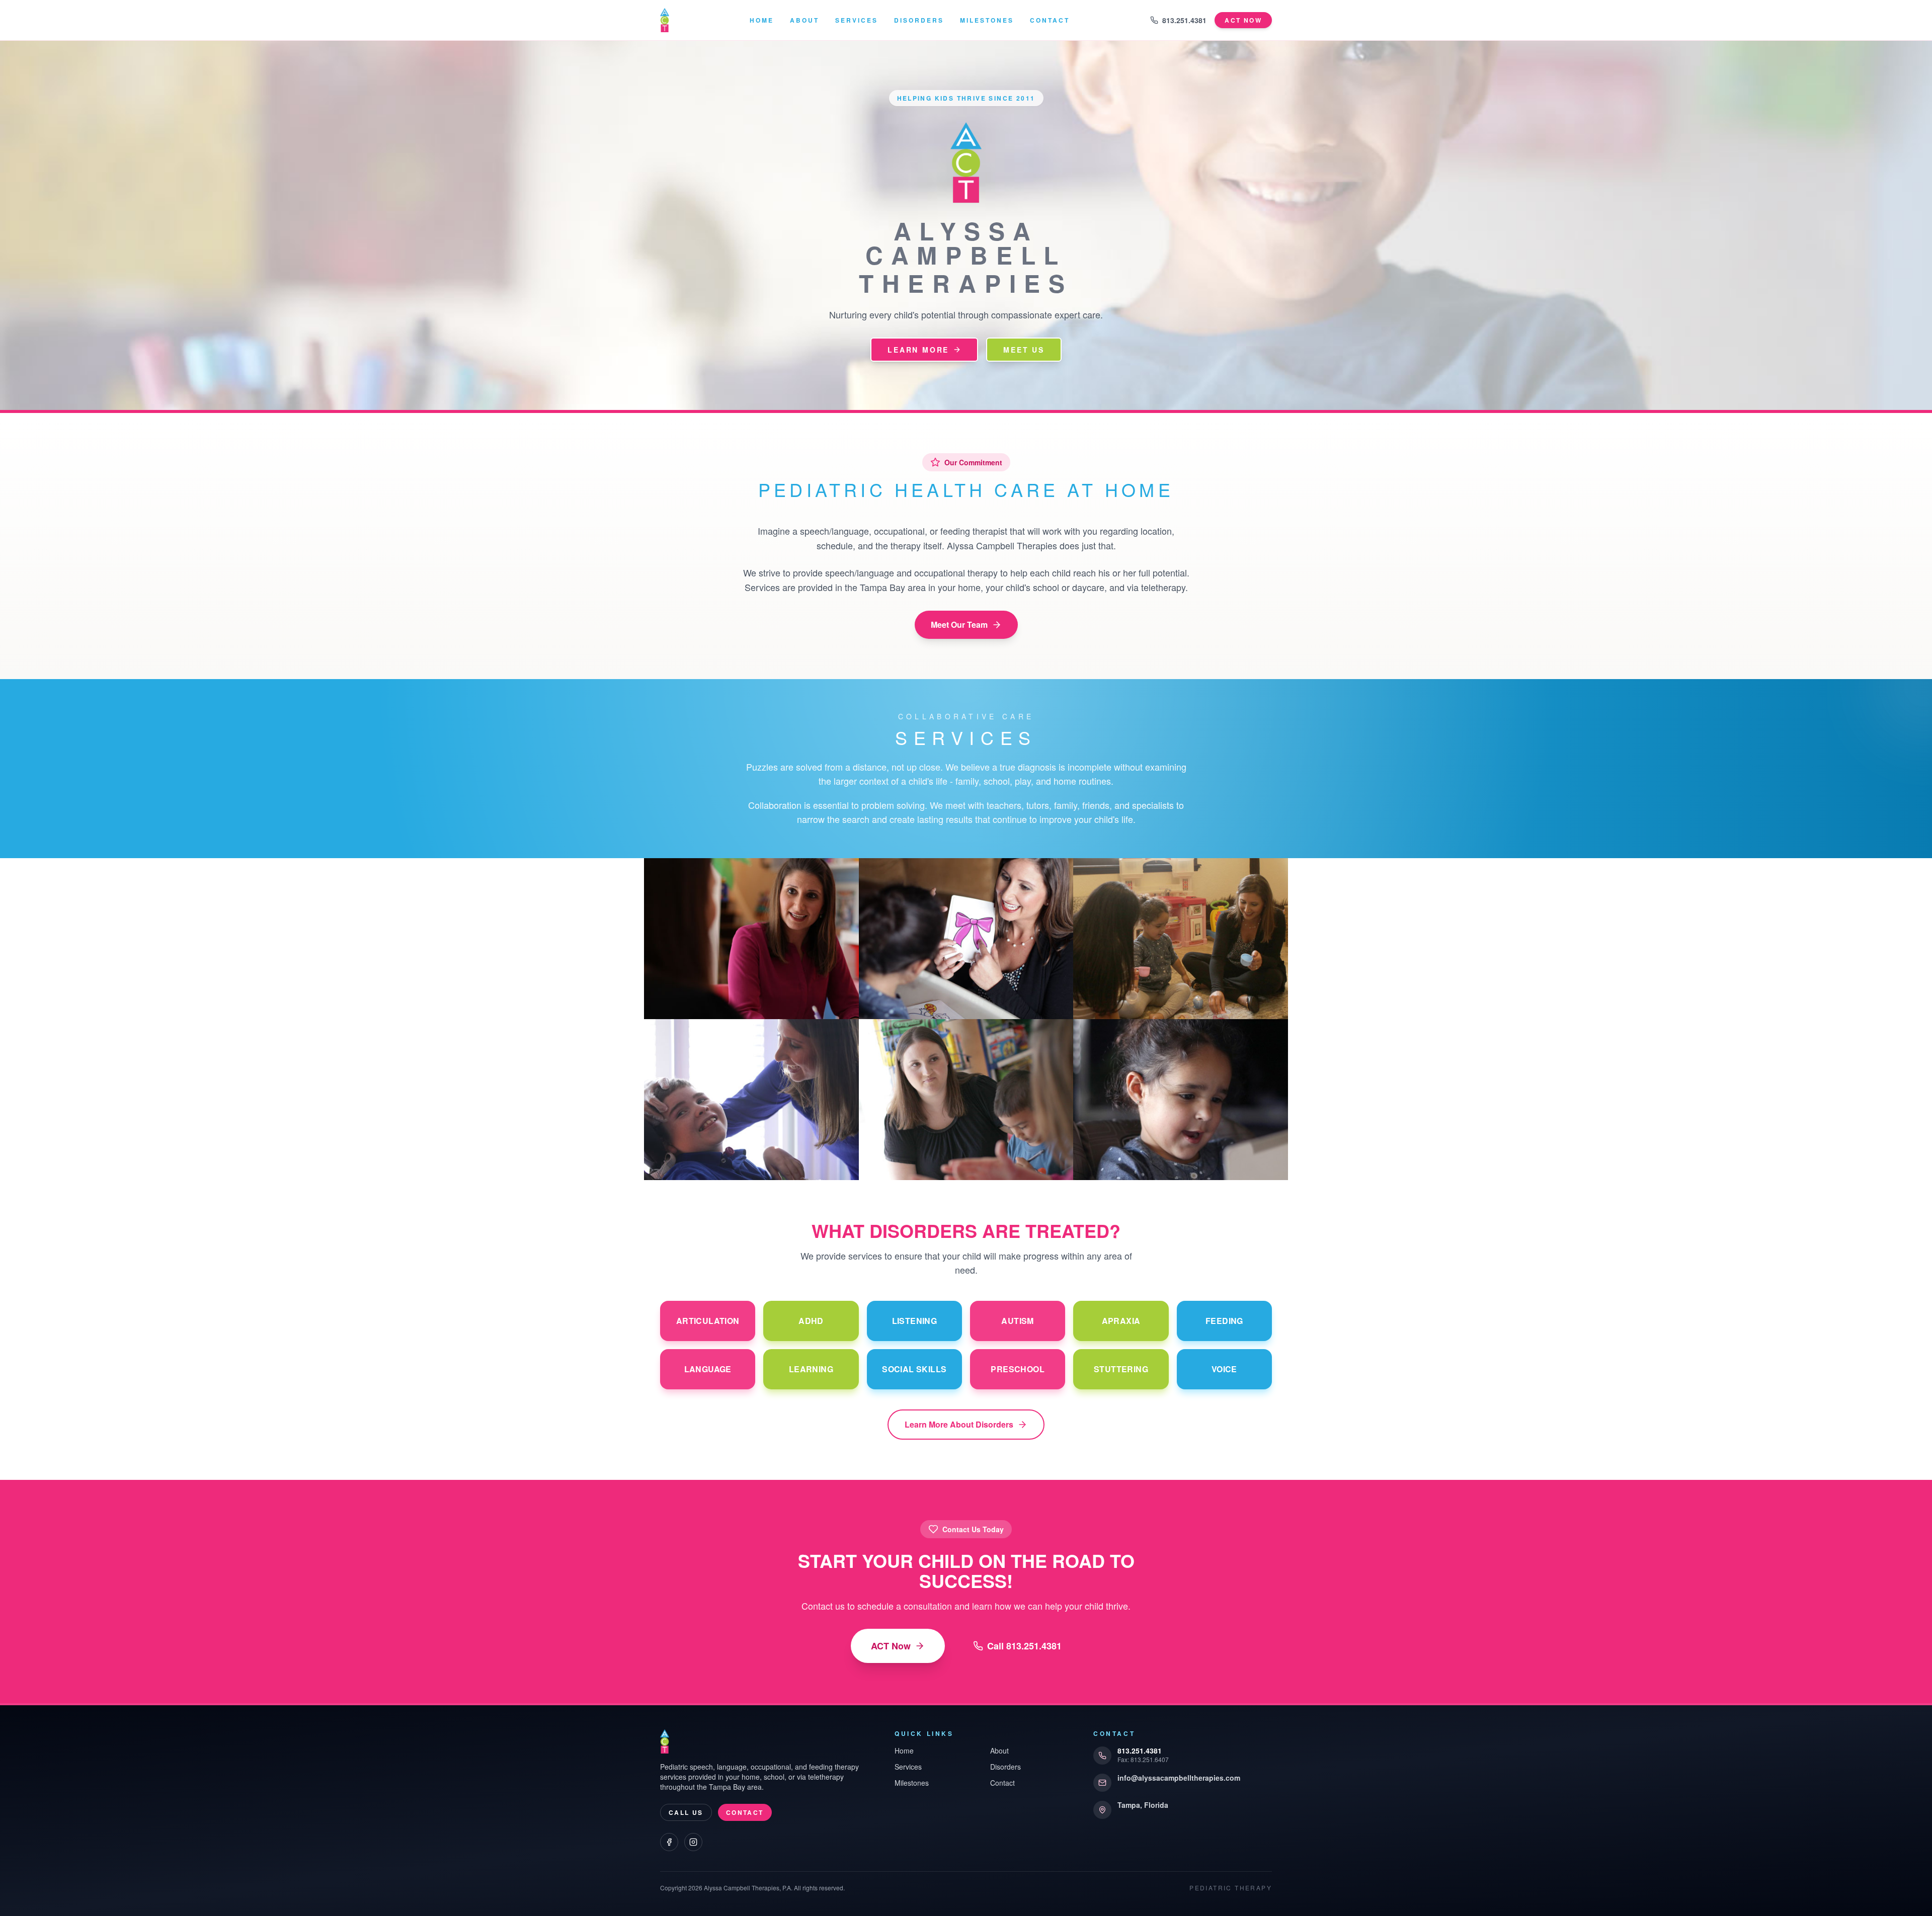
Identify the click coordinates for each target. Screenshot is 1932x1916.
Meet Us (1024, 350)
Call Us (686, 1812)
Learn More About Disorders (959, 1424)
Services (857, 20)
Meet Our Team (959, 624)
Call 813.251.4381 (1024, 1646)
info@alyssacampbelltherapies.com (1179, 1778)
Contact (1050, 20)
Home (762, 20)
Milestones (987, 20)
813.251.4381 (1184, 20)
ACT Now (891, 1646)
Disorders (919, 20)
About (804, 20)
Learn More (918, 350)
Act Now (1243, 20)
